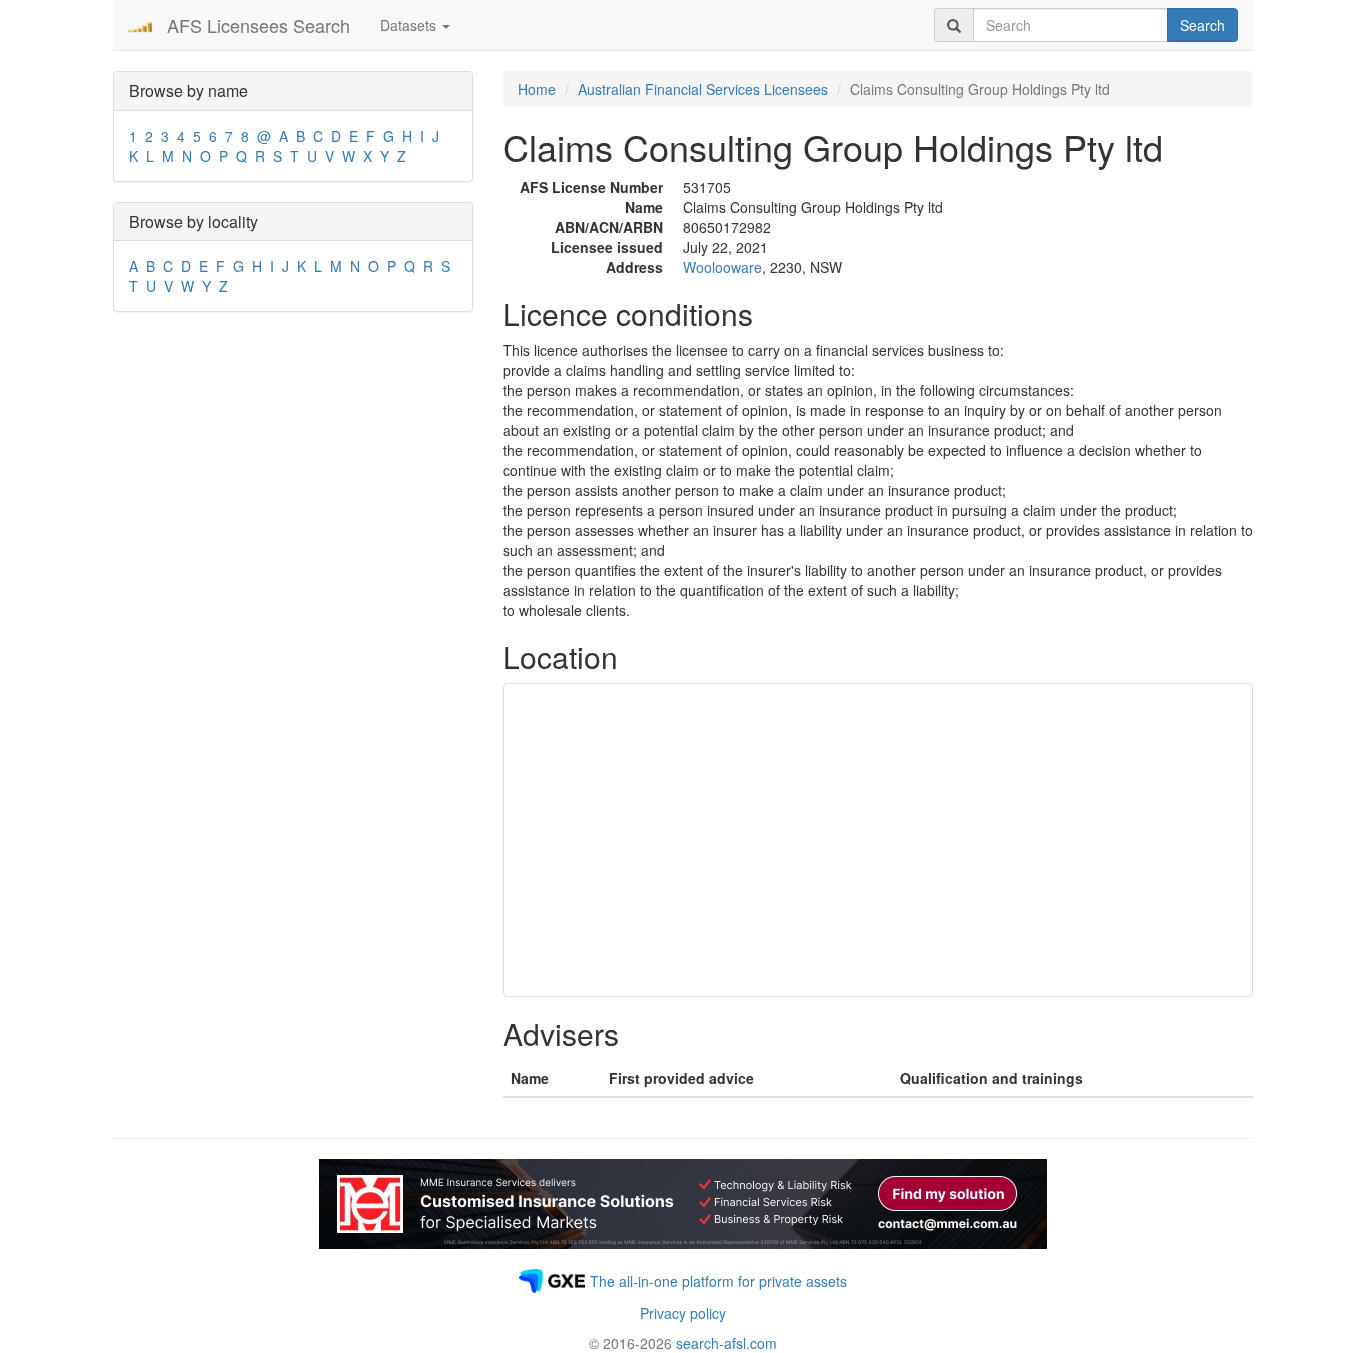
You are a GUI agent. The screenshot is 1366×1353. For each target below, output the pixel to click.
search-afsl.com (726, 1343)
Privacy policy (683, 1313)
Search (1202, 25)
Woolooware (722, 267)
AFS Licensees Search (258, 25)
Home (537, 89)
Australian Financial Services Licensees (703, 89)
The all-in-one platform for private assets (718, 1281)
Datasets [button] (410, 25)
